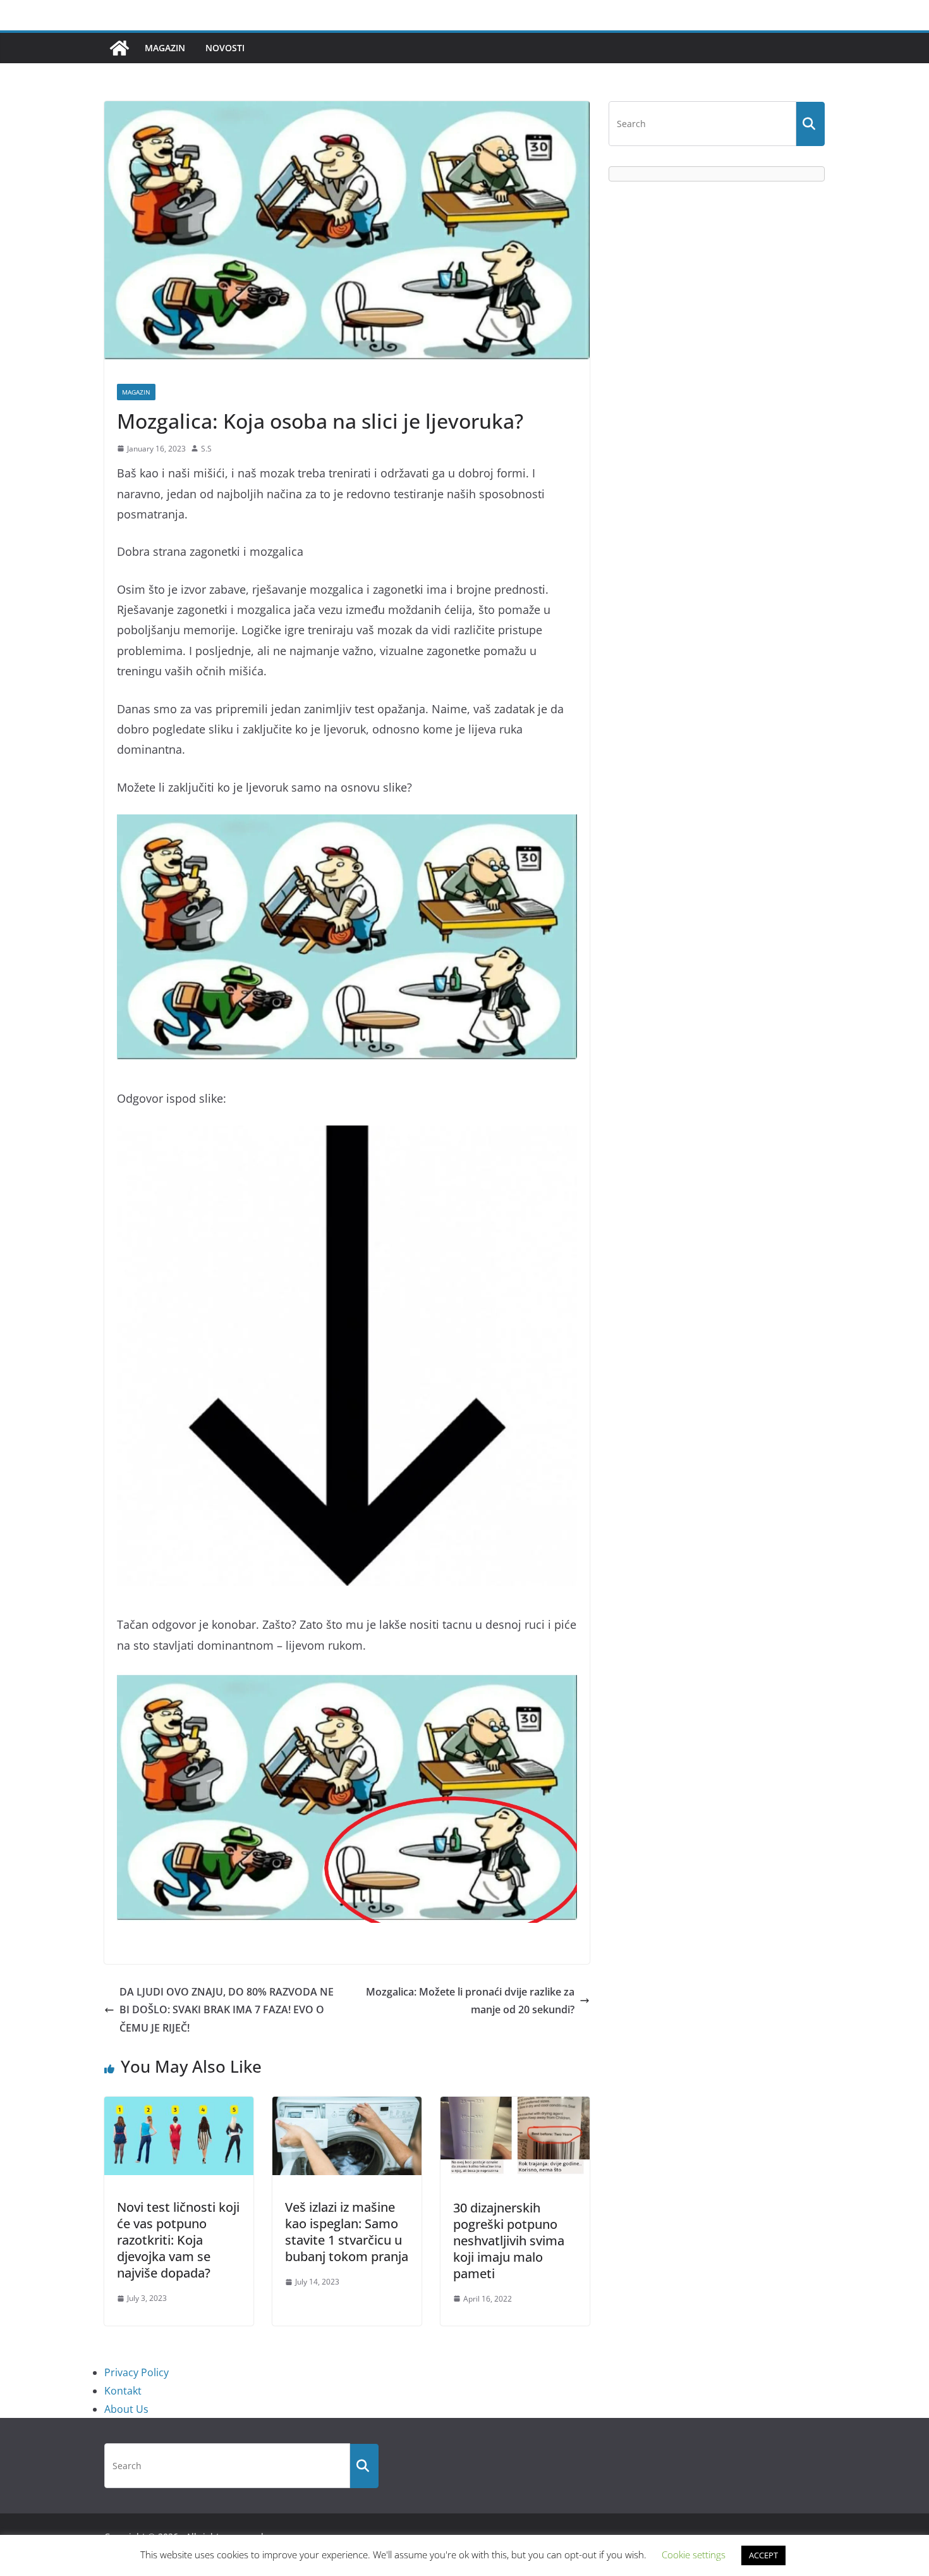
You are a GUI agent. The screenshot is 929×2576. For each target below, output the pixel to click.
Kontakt (123, 2391)
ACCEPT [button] (763, 2555)
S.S (206, 449)
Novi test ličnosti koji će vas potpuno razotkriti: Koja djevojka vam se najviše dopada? (178, 2240)
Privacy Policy (137, 2372)
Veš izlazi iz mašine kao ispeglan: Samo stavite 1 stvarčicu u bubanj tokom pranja (347, 2232)
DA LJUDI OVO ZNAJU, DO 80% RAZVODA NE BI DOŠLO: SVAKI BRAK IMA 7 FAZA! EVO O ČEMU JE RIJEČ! (227, 2010)
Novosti (225, 48)
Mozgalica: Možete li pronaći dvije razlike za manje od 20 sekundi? (470, 2001)
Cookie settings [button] (694, 2555)
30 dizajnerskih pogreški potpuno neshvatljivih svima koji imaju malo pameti (509, 2241)
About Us (126, 2409)
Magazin (165, 48)
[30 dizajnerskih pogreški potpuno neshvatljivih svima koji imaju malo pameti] (515, 2106)
